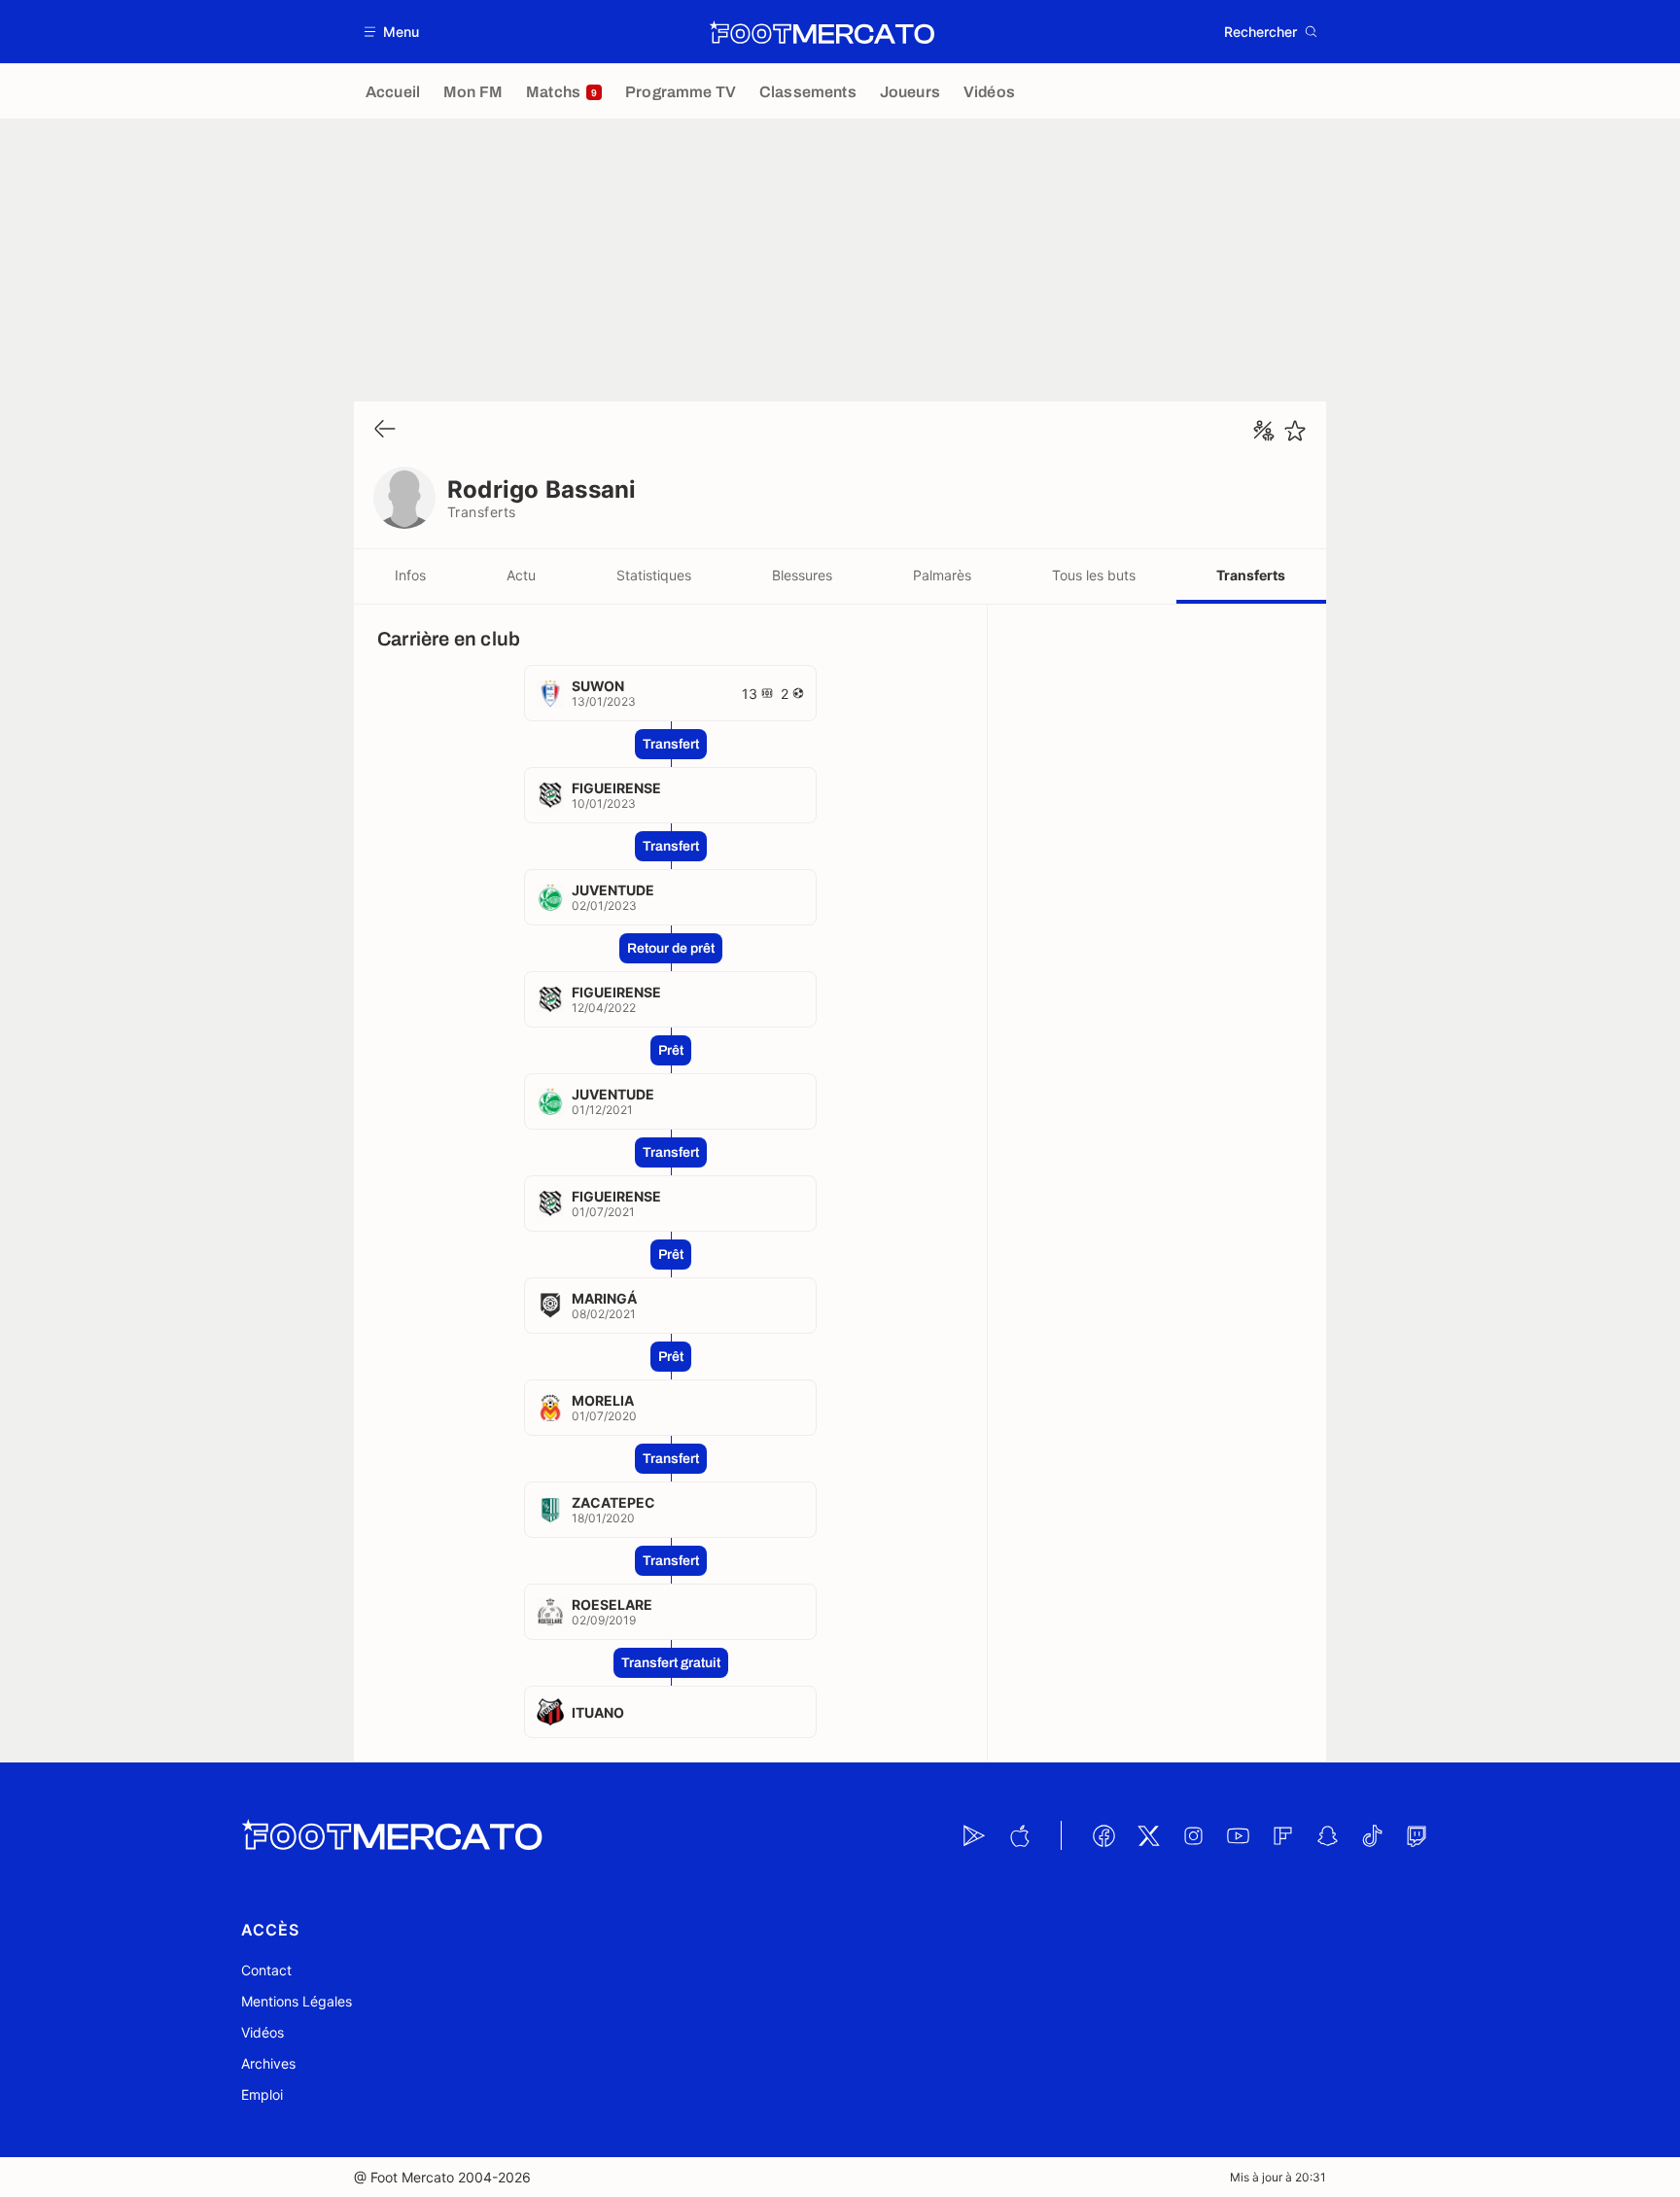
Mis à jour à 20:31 (1278, 2177)
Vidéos (262, 2032)
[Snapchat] (1327, 1835)
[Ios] (1019, 1835)
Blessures (802, 575)
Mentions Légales (297, 2001)
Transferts (1251, 575)
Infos (410, 575)
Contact (266, 1970)
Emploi (262, 2094)
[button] (392, 32)
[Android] (974, 1835)
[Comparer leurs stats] (1264, 431)
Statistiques (654, 575)
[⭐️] (1295, 431)
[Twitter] (1148, 1835)
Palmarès (942, 575)
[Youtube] (1238, 1835)
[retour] (385, 430)
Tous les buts (1094, 575)
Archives (268, 2063)
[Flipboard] (1282, 1835)
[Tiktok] (1372, 1835)
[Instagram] (1193, 1835)
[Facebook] (1103, 1835)
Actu (521, 575)
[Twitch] (1417, 1835)
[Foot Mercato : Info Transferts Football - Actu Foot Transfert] (822, 32)
